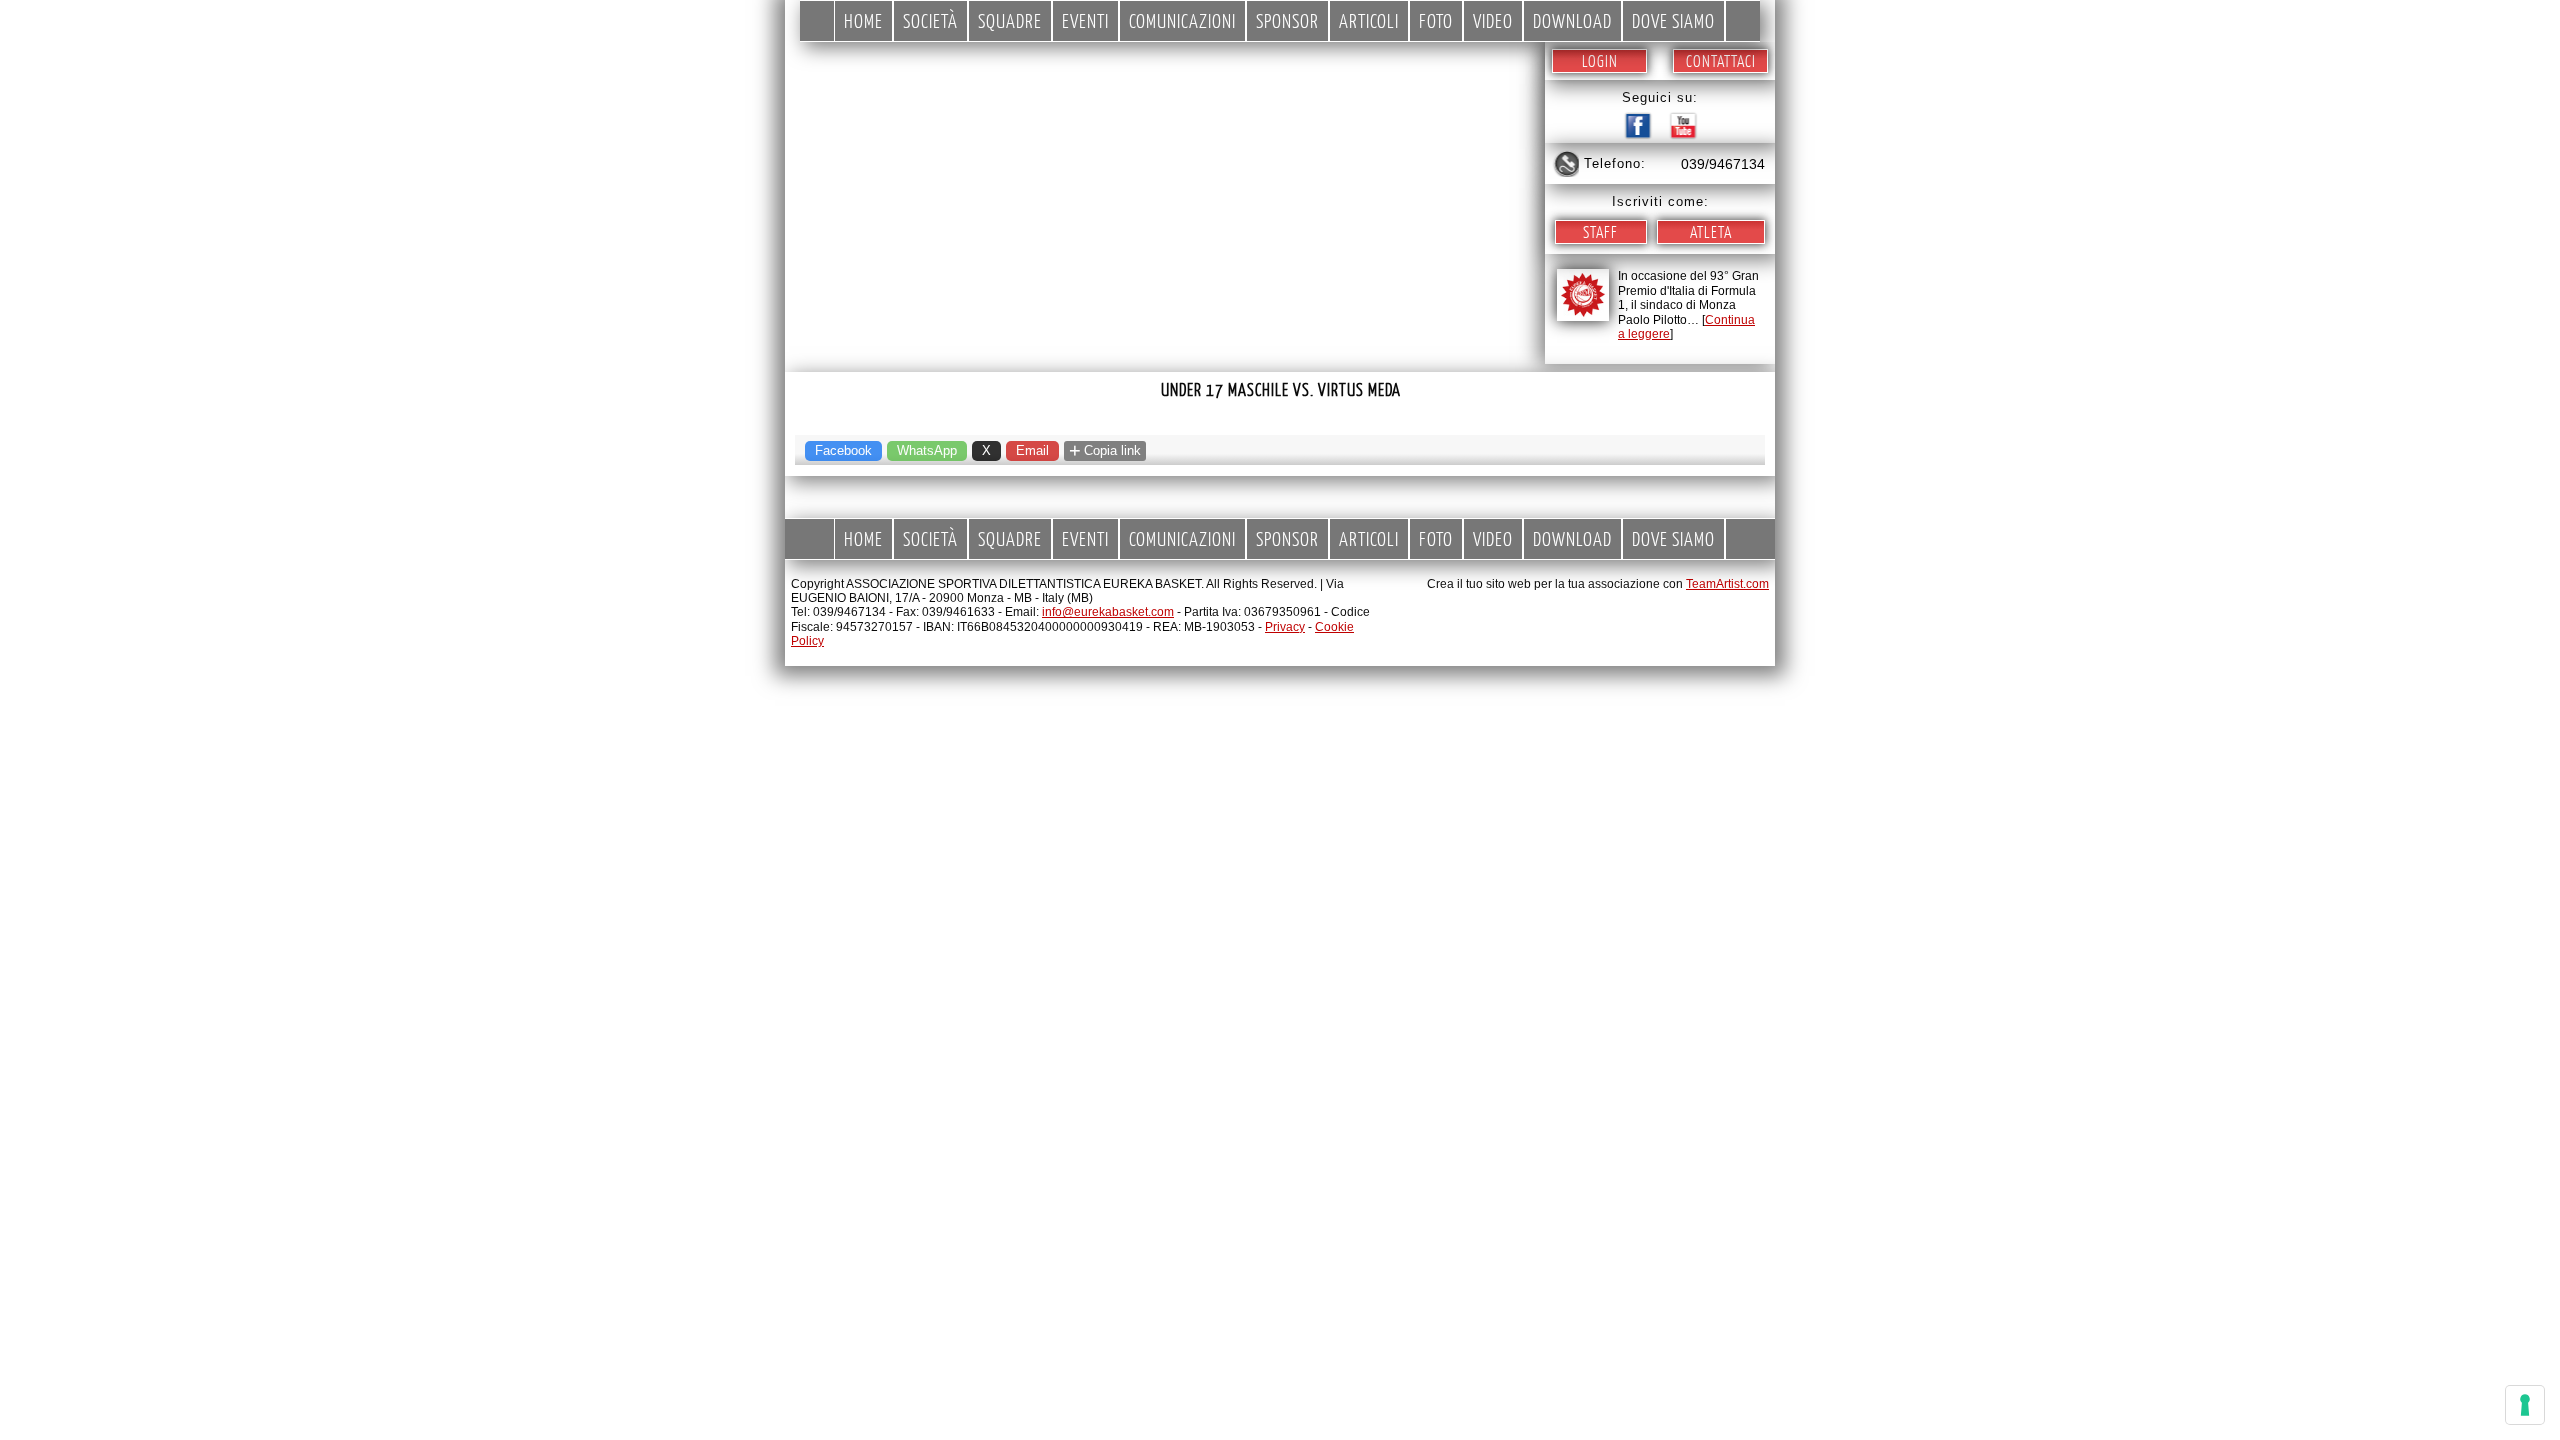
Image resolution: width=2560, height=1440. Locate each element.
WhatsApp (927, 450)
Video (1493, 20)
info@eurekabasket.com (1108, 612)
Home (863, 20)
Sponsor (1287, 20)
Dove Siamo (1673, 20)
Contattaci (1721, 60)
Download (1572, 20)
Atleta (1711, 231)
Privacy (1285, 627)
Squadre (1010, 20)
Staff (1600, 231)
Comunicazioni (1182, 20)
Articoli (1369, 20)
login (1600, 60)
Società (930, 20)
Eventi (1085, 20)
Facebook (843, 450)
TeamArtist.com (1727, 584)
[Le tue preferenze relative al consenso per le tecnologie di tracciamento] (2525, 1405)
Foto (1436, 20)
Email (1032, 450)
